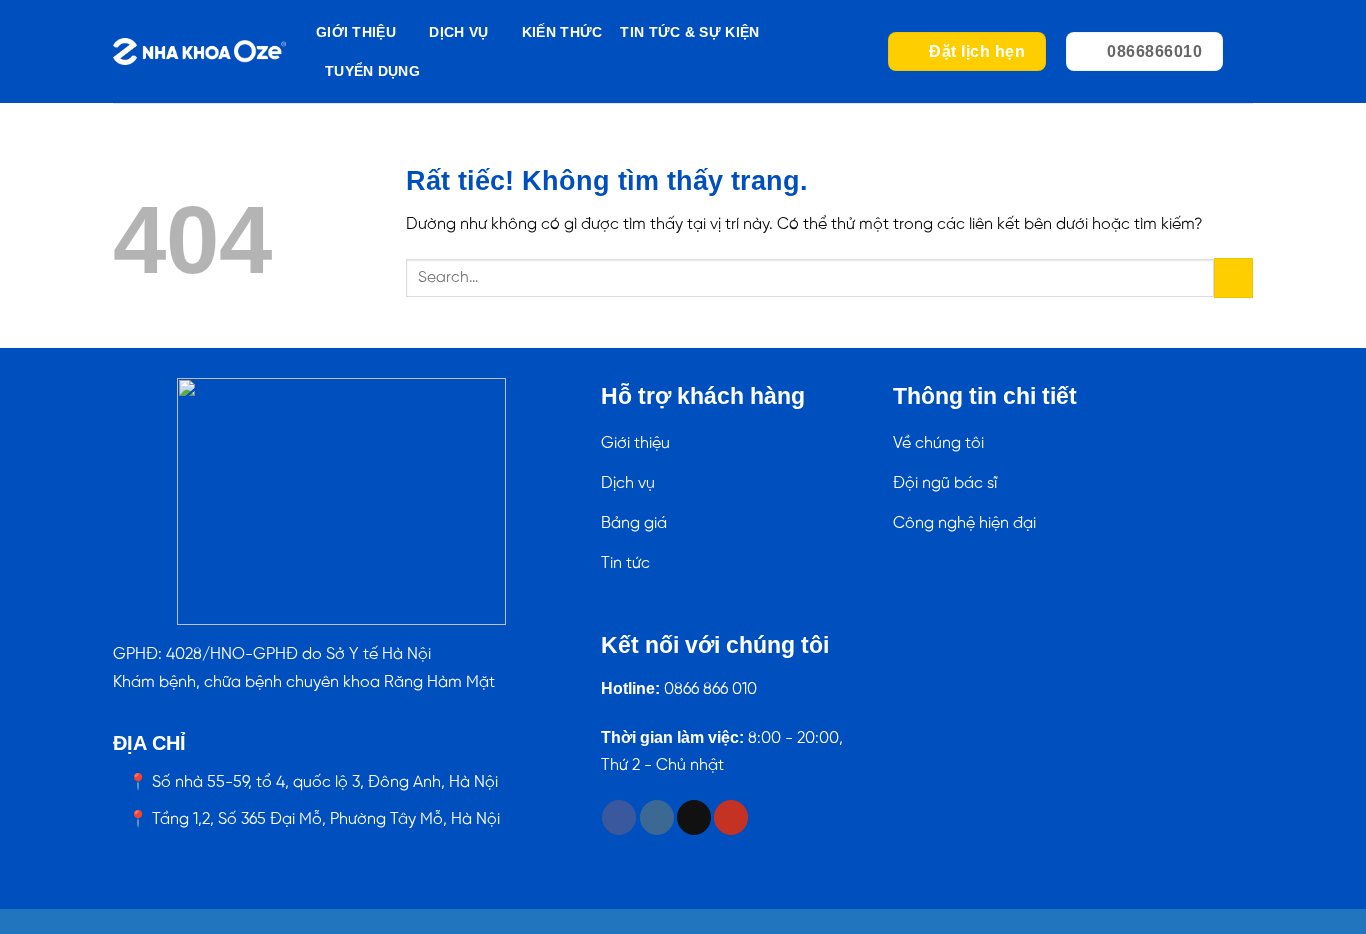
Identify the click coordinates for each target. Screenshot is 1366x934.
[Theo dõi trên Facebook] (619, 817)
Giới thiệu (356, 32)
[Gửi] (1233, 277)
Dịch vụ (458, 32)
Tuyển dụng (372, 71)
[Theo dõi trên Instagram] (657, 817)
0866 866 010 (710, 689)
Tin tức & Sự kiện (689, 32)
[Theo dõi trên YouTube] (731, 817)
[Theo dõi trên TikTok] (694, 817)
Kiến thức (562, 32)
